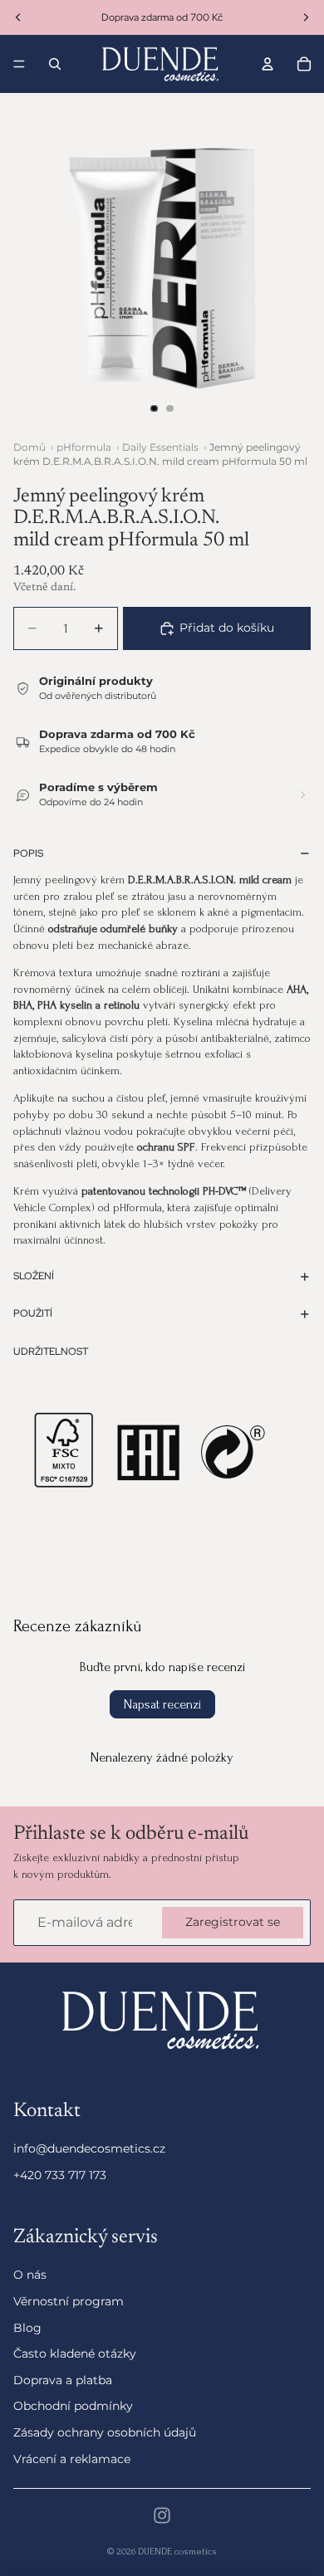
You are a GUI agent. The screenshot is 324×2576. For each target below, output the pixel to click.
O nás (30, 2275)
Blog (27, 2327)
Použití (33, 1313)
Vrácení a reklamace (72, 2458)
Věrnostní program (69, 2301)
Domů (29, 447)
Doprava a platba (63, 2380)
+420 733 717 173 (60, 2175)
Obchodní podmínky (73, 2406)
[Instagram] (162, 2515)
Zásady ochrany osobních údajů (105, 2432)
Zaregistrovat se (233, 1922)
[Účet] (268, 64)
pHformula (84, 447)
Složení (34, 1276)
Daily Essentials (160, 447)
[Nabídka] (19, 64)
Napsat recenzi (162, 1704)
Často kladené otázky (75, 2354)
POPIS (28, 853)
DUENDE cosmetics (177, 2552)
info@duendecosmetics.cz (89, 2148)
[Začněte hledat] (55, 64)
